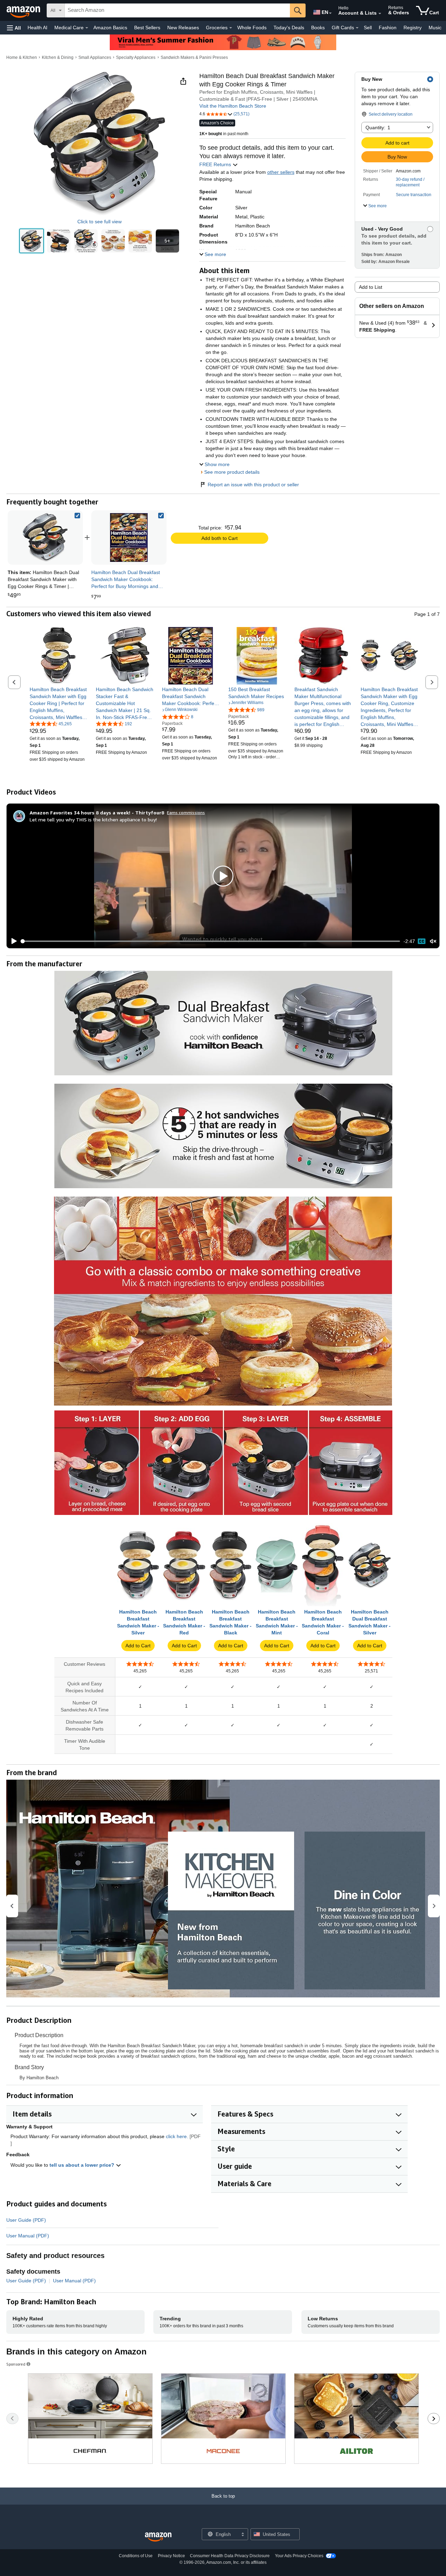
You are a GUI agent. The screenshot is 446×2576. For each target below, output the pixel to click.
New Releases (183, 28)
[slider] (211, 941)
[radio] (32, 241)
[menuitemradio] (422, 941)
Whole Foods (252, 28)
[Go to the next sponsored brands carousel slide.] (434, 2419)
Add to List (371, 287)
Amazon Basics (110, 28)
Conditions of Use (136, 2556)
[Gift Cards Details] (357, 28)
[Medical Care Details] (87, 28)
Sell (368, 28)
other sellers (281, 172)
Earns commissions (186, 813)
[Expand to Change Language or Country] (330, 13)
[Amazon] (24, 10)
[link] (129, 537)
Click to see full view (99, 222)
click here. (177, 2136)
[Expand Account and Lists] (380, 14)
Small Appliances (95, 57)
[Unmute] (433, 941)
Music (435, 28)
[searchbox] (177, 10)
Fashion (388, 28)
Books (318, 28)
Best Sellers (147, 28)
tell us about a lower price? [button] (83, 2165)
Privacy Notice (171, 2556)
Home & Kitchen (22, 57)
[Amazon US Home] (158, 2537)
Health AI (37, 28)
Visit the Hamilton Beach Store (233, 106)
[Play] (12, 941)
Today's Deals (289, 28)
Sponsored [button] (16, 2364)
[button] (14, 28)
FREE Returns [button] (216, 164)
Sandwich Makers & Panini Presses (194, 57)
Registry (413, 28)
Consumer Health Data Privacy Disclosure (230, 2556)
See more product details (232, 472)
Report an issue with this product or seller (253, 485)
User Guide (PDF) (26, 2220)
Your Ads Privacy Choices (299, 2556)
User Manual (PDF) (28, 2236)
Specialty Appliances (136, 57)
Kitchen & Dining (58, 57)
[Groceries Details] (231, 28)
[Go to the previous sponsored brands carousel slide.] (12, 2419)
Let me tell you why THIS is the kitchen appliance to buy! (93, 819)
